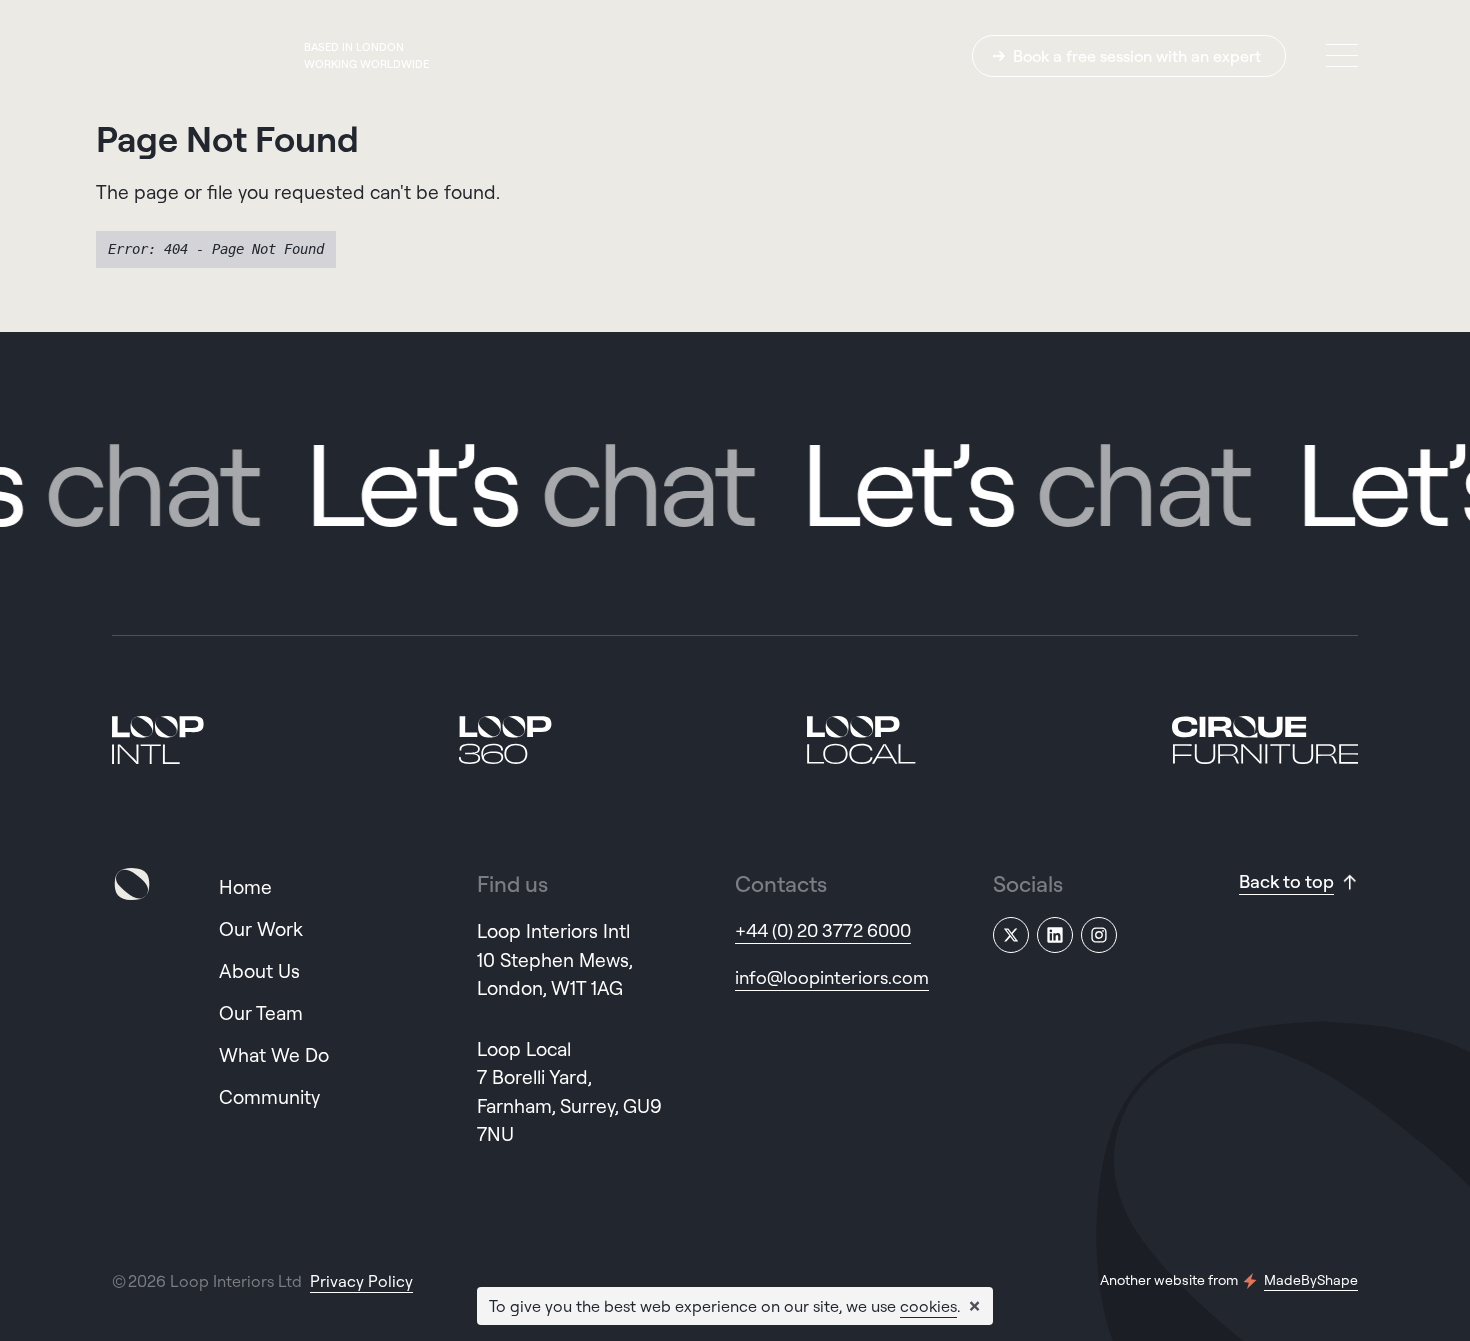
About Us (259, 971)
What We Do (274, 1055)
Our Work (261, 929)
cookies (928, 1306)
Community (269, 1097)
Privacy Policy (361, 1281)
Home (245, 887)
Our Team (261, 1013)
